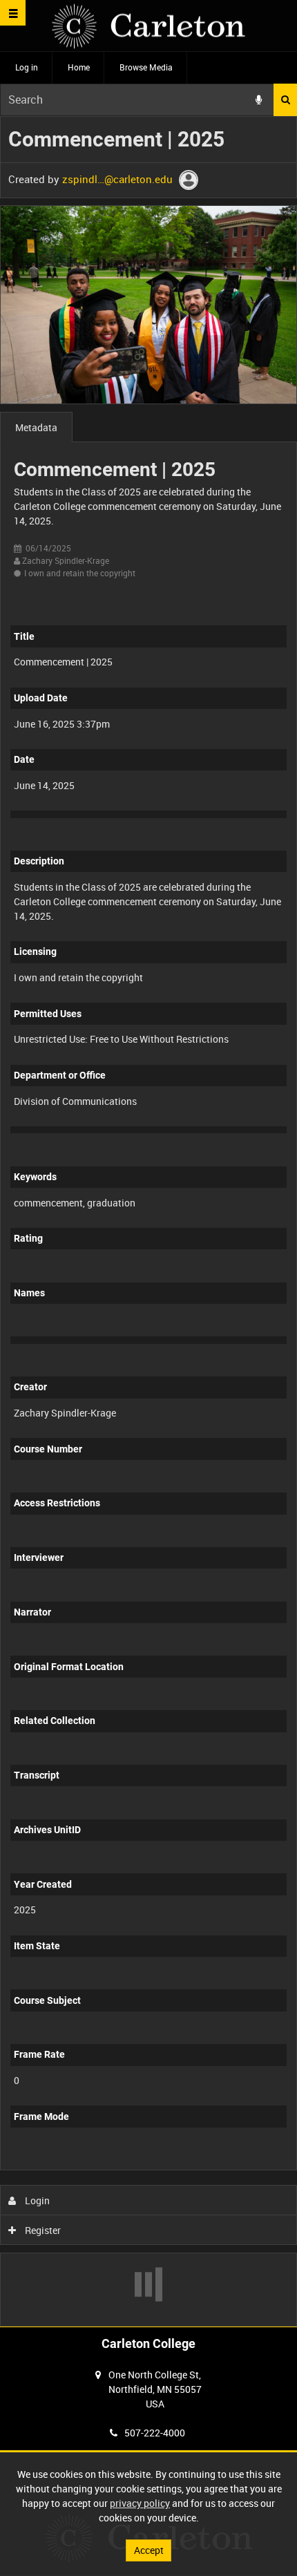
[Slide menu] (13, 13)
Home (79, 67)
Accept (149, 2550)
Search (285, 100)
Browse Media (146, 67)
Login (36, 2200)
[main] (148, 1221)
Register (42, 2230)
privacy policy (140, 2503)
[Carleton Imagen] (148, 26)
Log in (27, 67)
